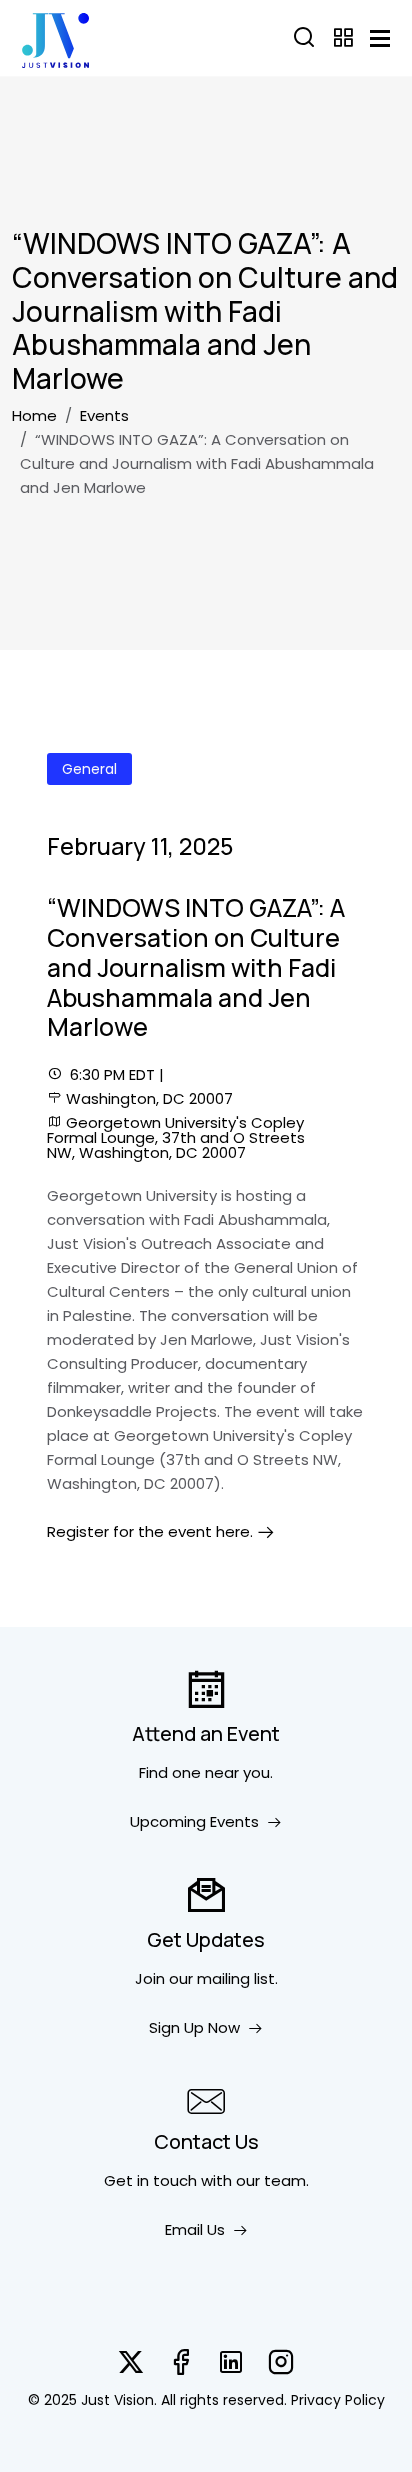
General (89, 769)
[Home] (55, 38)
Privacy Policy (338, 2400)
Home (34, 415)
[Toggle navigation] (380, 38)
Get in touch (150, 2180)
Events (104, 415)
